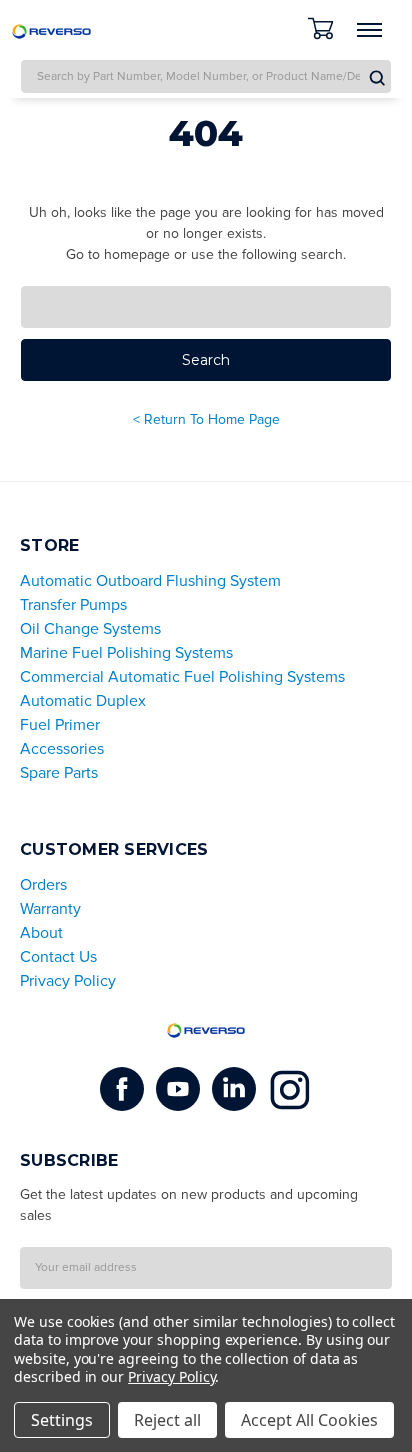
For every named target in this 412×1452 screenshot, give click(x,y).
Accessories (62, 749)
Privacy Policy (68, 981)
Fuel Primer (60, 725)
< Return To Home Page (206, 419)
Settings (62, 1420)
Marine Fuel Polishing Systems (126, 653)
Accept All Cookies (309, 1420)
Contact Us (58, 957)
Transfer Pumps (73, 605)
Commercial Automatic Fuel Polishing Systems (182, 677)
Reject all (167, 1420)
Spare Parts (59, 773)
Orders (43, 885)
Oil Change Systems (90, 629)
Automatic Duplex (83, 701)
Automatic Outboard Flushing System (150, 581)
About (41, 933)
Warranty (50, 909)
